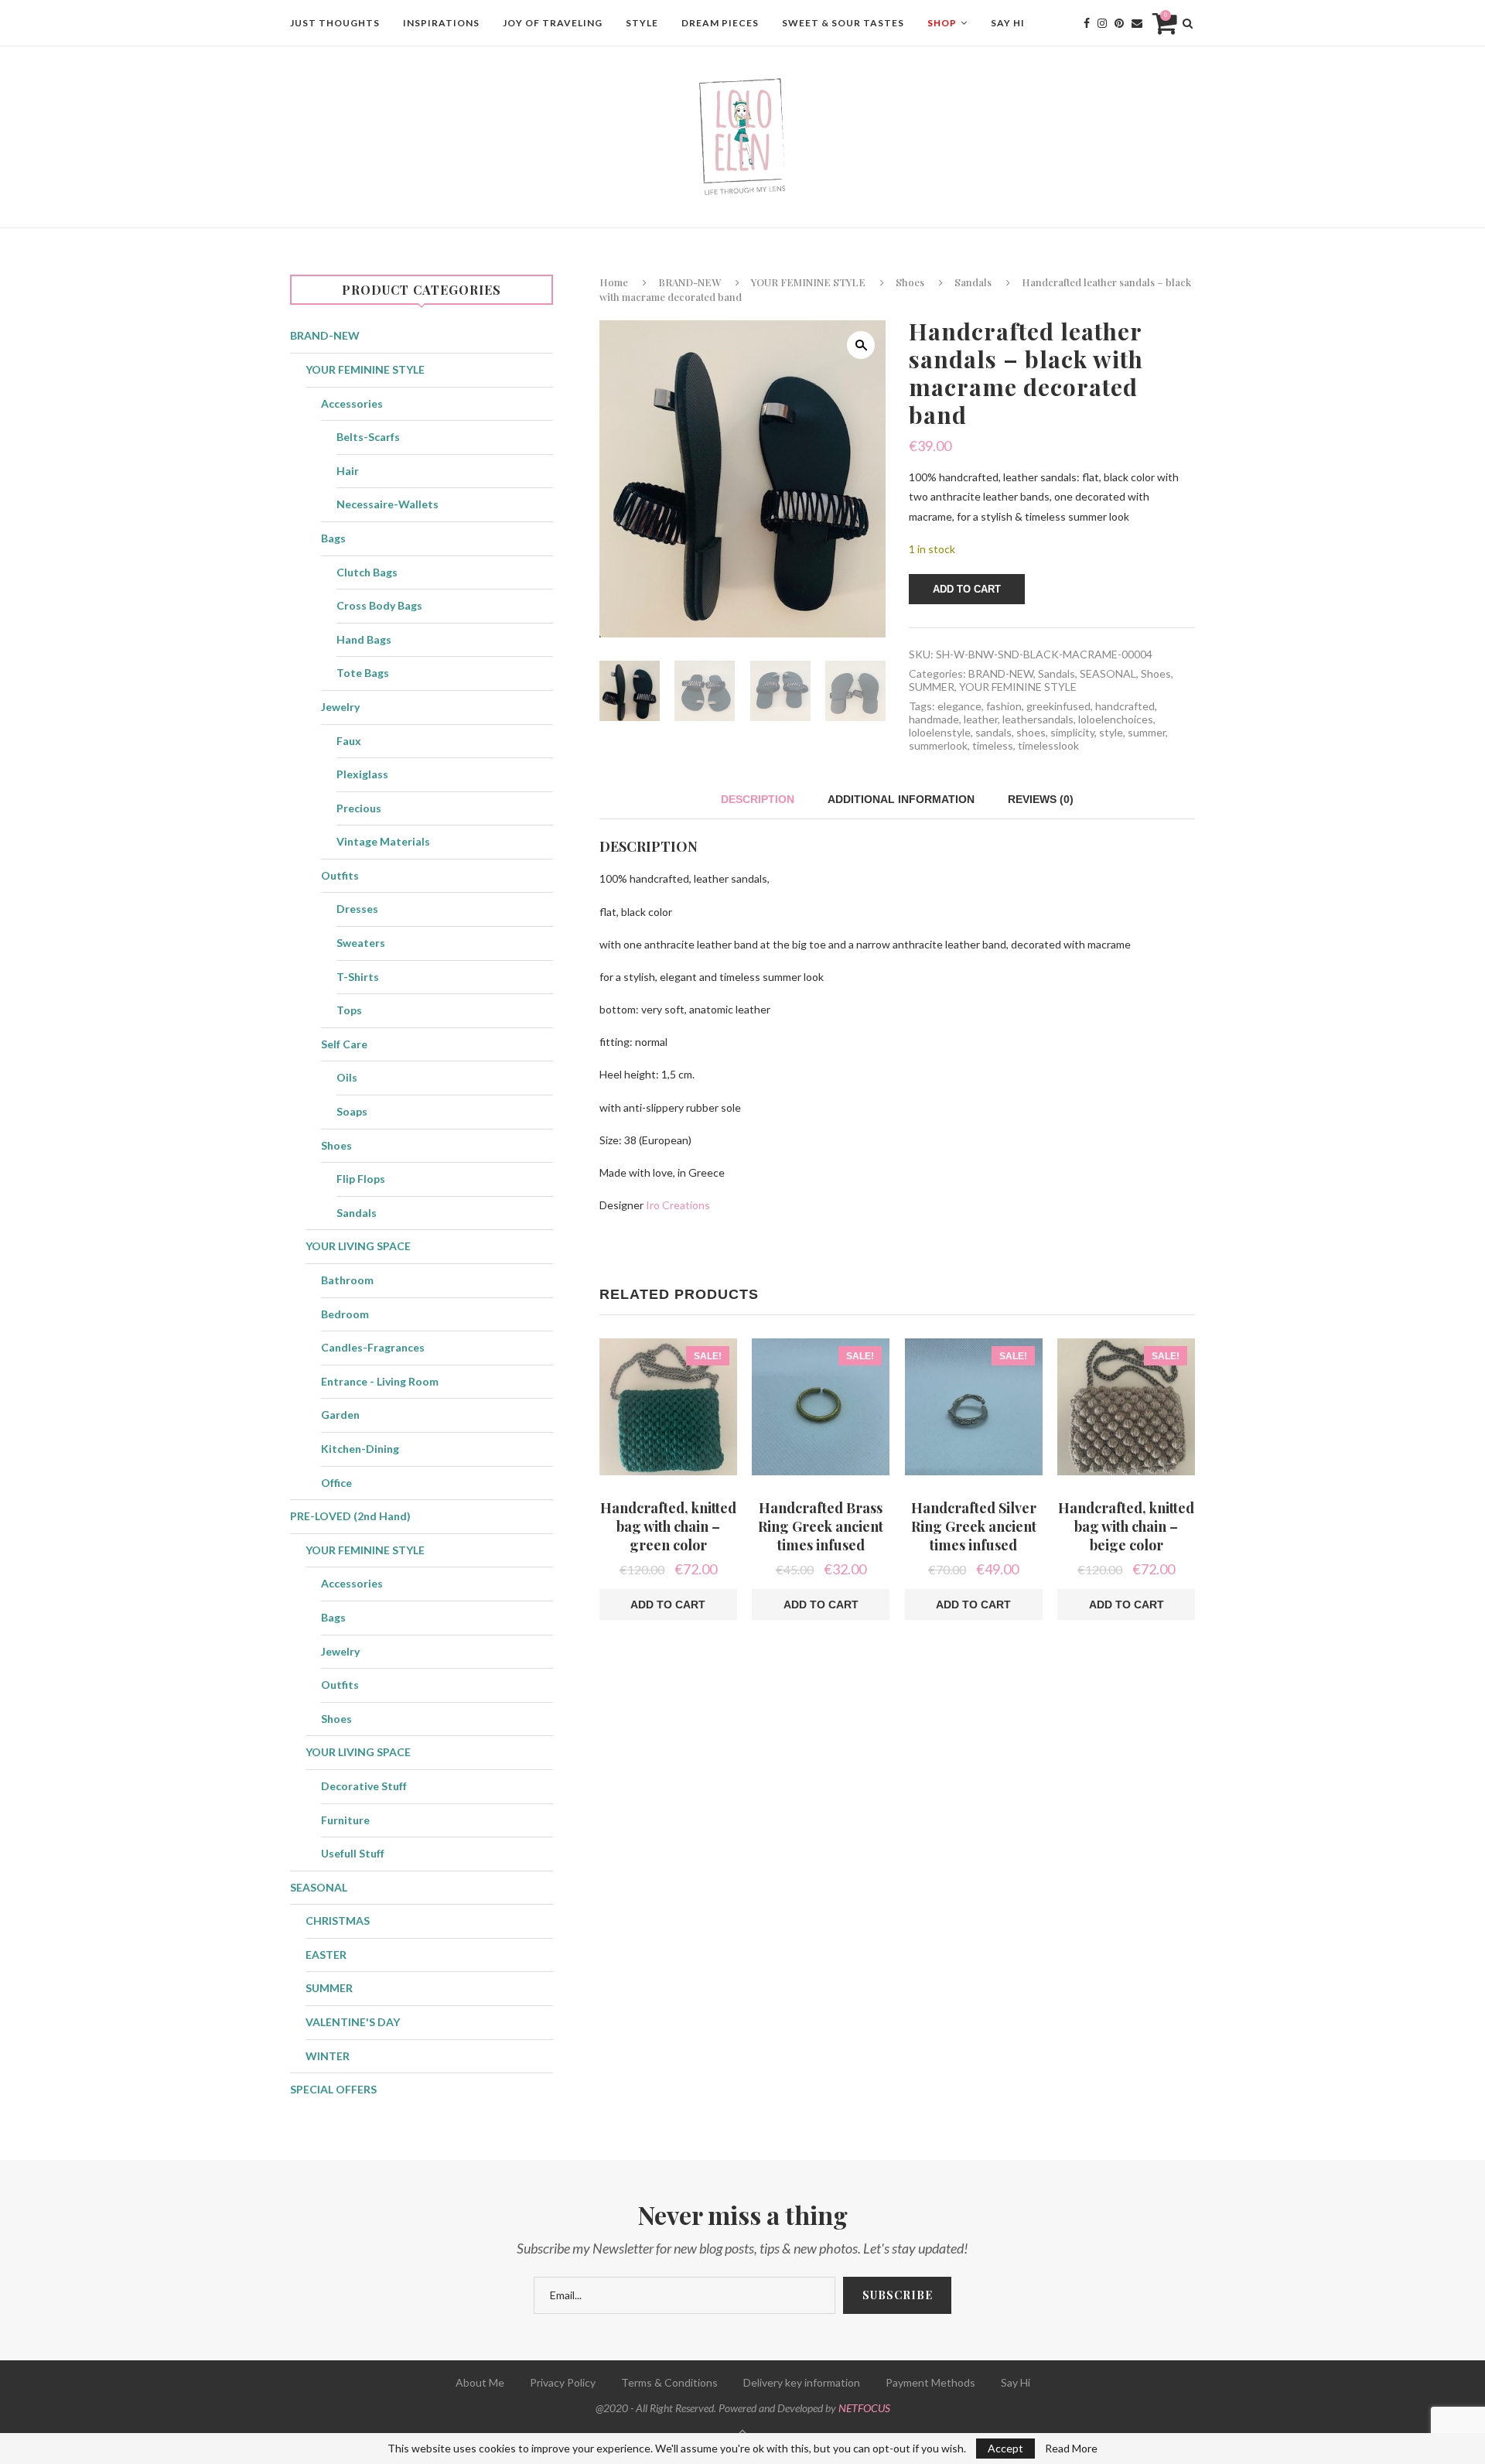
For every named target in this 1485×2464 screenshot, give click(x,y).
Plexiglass (362, 774)
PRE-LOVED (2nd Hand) (350, 1516)
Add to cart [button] (668, 1605)
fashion (1004, 706)
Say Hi (1008, 23)
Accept (1005, 2448)
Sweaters (361, 943)
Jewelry (340, 707)
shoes (1031, 732)
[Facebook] (1087, 23)
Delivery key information (802, 2382)
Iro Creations (678, 1205)
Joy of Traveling (553, 23)
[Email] (1137, 23)
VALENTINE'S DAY (353, 2022)
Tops (349, 1010)
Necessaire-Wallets (387, 504)
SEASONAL (1108, 673)
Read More (1071, 2449)
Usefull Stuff (353, 1853)
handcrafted (1125, 706)
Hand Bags (364, 639)
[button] (861, 345)
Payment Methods (930, 2382)
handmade (934, 719)
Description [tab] (758, 799)
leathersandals (1038, 719)
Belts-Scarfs (368, 437)
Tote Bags (363, 673)
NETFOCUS (864, 2408)
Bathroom (347, 1280)
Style (642, 23)
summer (1147, 732)
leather (981, 719)
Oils (347, 1077)
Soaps (352, 1111)
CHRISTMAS (338, 1921)
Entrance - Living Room (380, 1381)
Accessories (352, 403)
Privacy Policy (563, 2382)
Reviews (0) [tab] (1041, 799)
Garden (340, 1415)
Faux (349, 741)
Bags (333, 538)
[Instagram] (1102, 23)
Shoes (910, 282)
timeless (993, 745)
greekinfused (1058, 706)
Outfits (340, 875)
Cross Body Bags (379, 605)
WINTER (328, 2056)
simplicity (1072, 732)
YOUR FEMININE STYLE (808, 282)
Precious (359, 808)
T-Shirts (358, 977)
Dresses (357, 909)
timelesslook (1048, 745)
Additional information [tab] (901, 799)
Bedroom (345, 1314)
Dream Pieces (720, 23)
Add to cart (967, 589)
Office (336, 1483)
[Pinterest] (1119, 23)
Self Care (344, 1044)
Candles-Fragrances (373, 1347)
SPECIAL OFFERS (333, 2089)
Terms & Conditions (669, 2382)
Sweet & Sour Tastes (843, 23)
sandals (993, 732)
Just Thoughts (335, 23)
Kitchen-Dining (360, 1449)
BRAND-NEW (690, 282)
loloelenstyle (940, 732)
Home (614, 282)
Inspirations (441, 23)
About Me (480, 2382)
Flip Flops (361, 1179)
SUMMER (932, 687)
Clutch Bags (367, 572)
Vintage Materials (383, 841)
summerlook (938, 745)
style (1111, 732)
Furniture (345, 1820)
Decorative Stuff (364, 1786)
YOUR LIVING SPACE (358, 1246)
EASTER (326, 1955)
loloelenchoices (1116, 719)
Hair (348, 471)
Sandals (973, 282)
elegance (959, 706)
